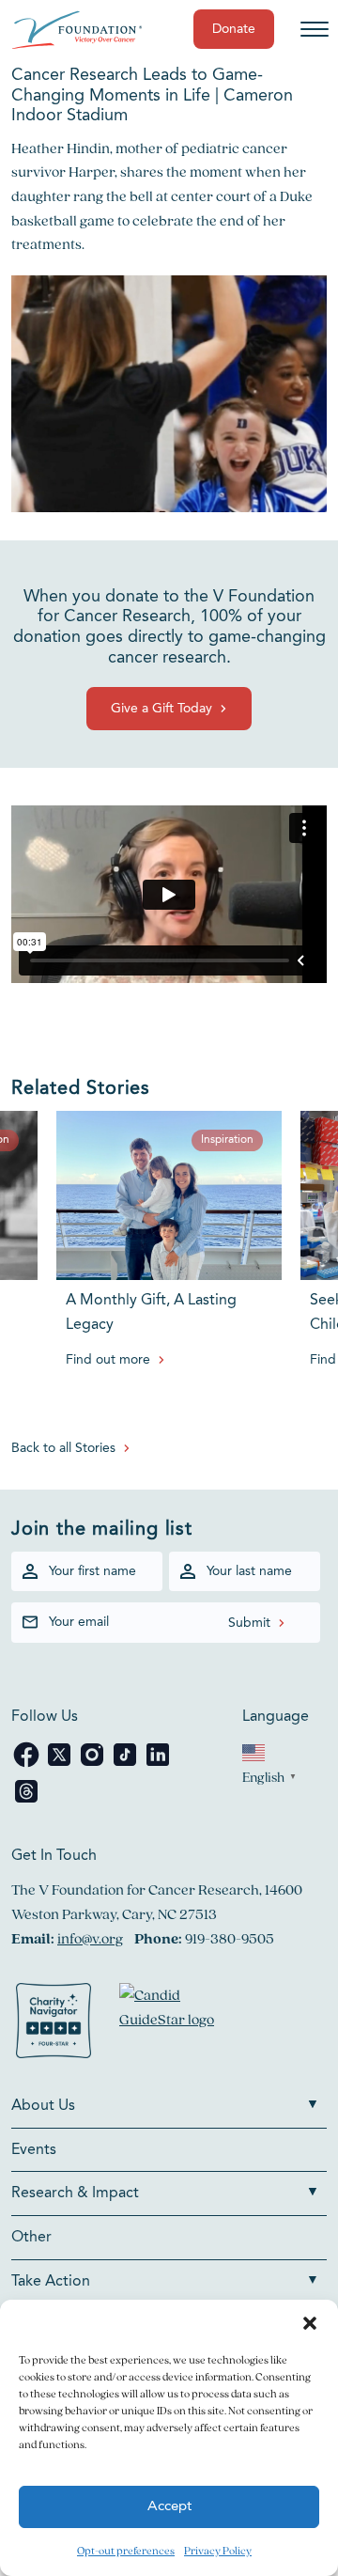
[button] (310, 2323)
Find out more (108, 1360)
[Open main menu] (315, 29)
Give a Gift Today (161, 709)
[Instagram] (93, 1764)
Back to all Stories (63, 1448)
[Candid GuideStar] (176, 2024)
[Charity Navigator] (54, 2024)
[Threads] (26, 1801)
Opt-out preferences (126, 2550)
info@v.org (90, 1938)
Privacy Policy (218, 2550)
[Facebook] (28, 1764)
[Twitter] (61, 1764)
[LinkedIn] (158, 1764)
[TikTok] (126, 1764)
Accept (169, 2507)
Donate (234, 29)
